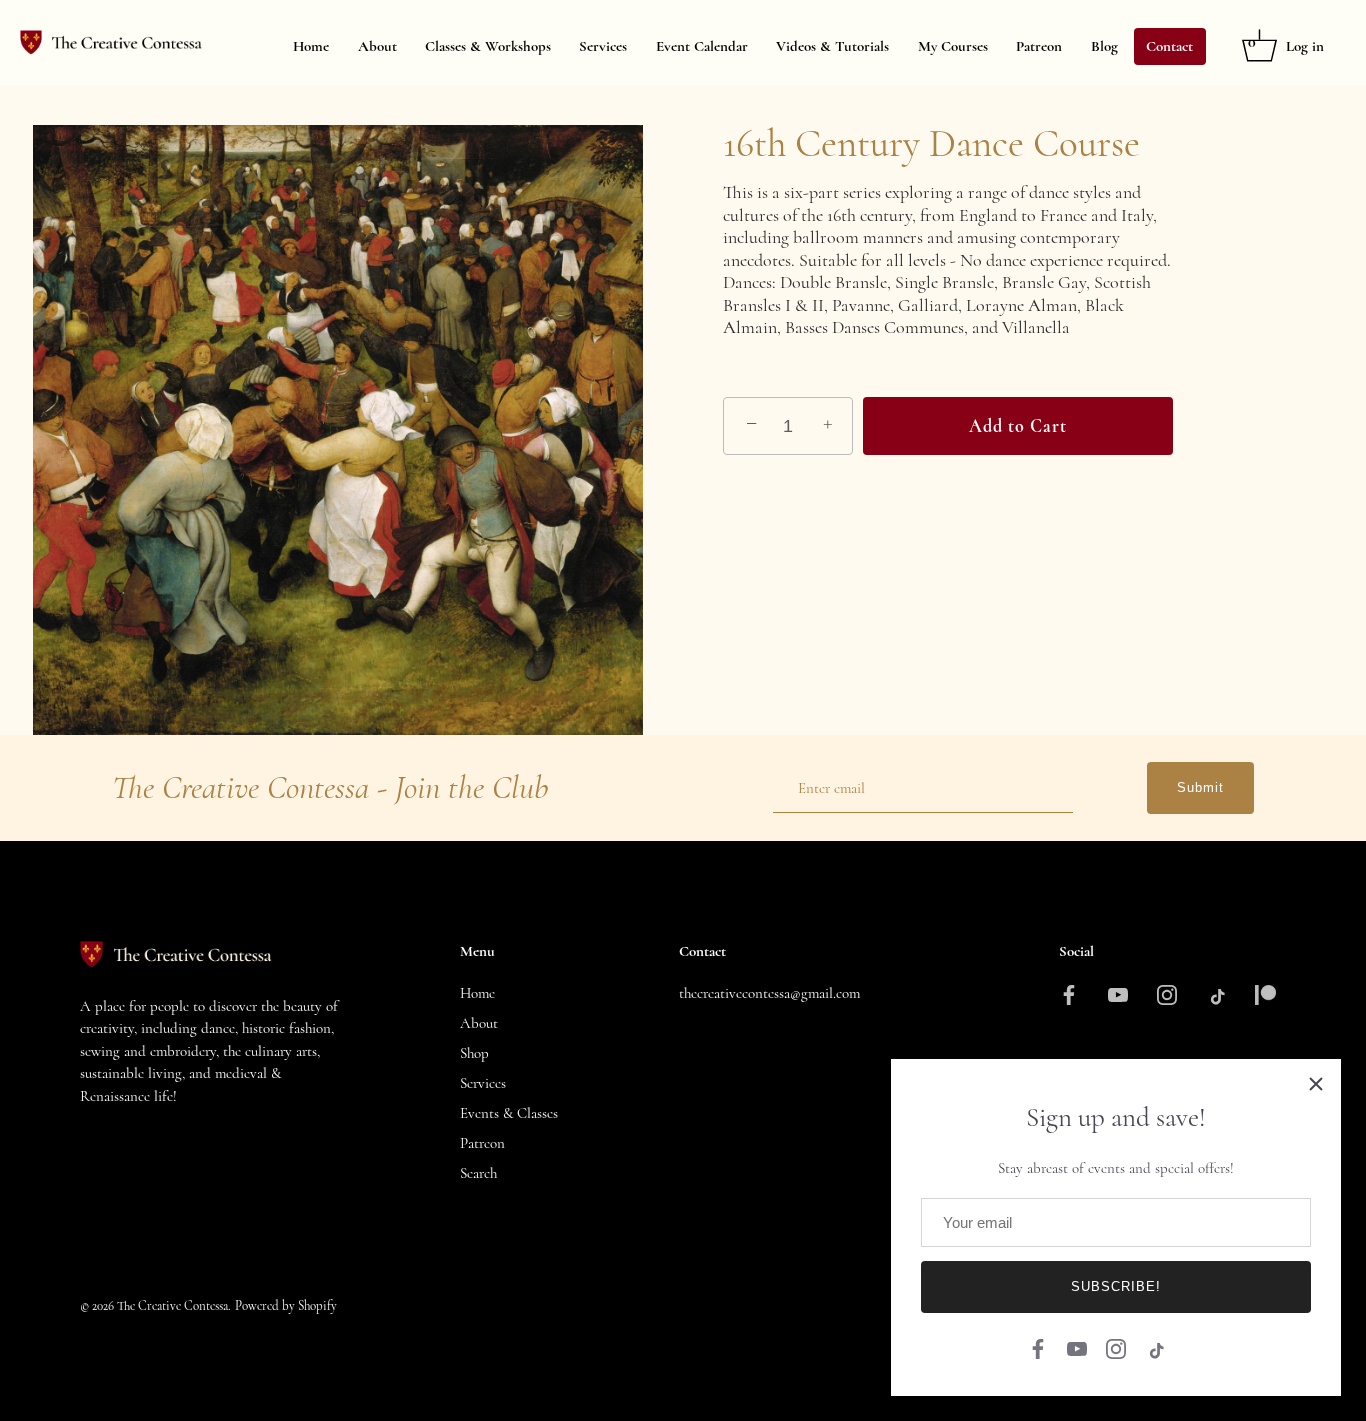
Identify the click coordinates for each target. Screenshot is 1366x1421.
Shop (474, 1053)
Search (478, 1173)
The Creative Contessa (172, 1306)
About (377, 46)
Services (603, 46)
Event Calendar (702, 46)
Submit (1200, 787)
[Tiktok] (1155, 1346)
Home (311, 46)
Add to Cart (1018, 426)
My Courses (953, 46)
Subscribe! (1116, 1286)
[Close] (1316, 1084)
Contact (1169, 46)
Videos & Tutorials (832, 46)
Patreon (1039, 46)
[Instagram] (1116, 1346)
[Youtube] (1077, 1346)
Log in (1305, 46)
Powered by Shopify (286, 1306)
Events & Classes (509, 1113)
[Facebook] (1038, 1346)
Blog (1104, 46)
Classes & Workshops (488, 46)
